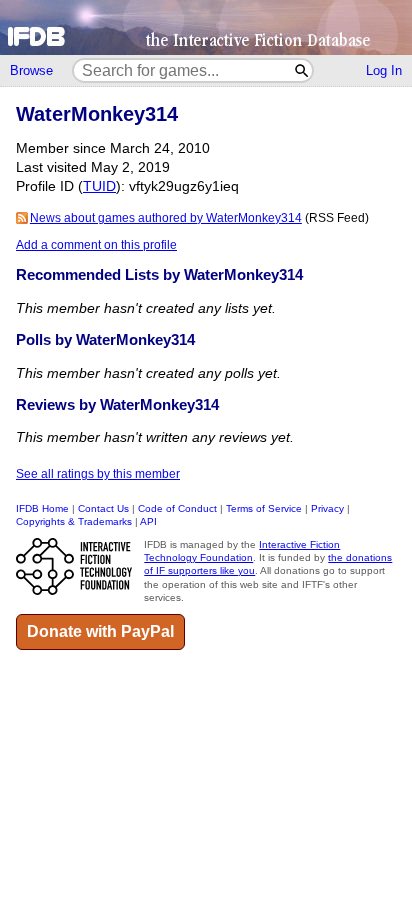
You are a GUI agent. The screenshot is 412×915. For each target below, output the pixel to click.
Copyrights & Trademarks (74, 521)
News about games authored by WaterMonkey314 (166, 218)
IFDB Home (42, 508)
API (148, 521)
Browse (31, 70)
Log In (384, 70)
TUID (99, 186)
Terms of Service (264, 508)
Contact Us (103, 508)
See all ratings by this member (98, 474)
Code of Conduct (177, 508)
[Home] (206, 27)
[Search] (302, 70)
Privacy (327, 508)
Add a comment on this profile (96, 245)
